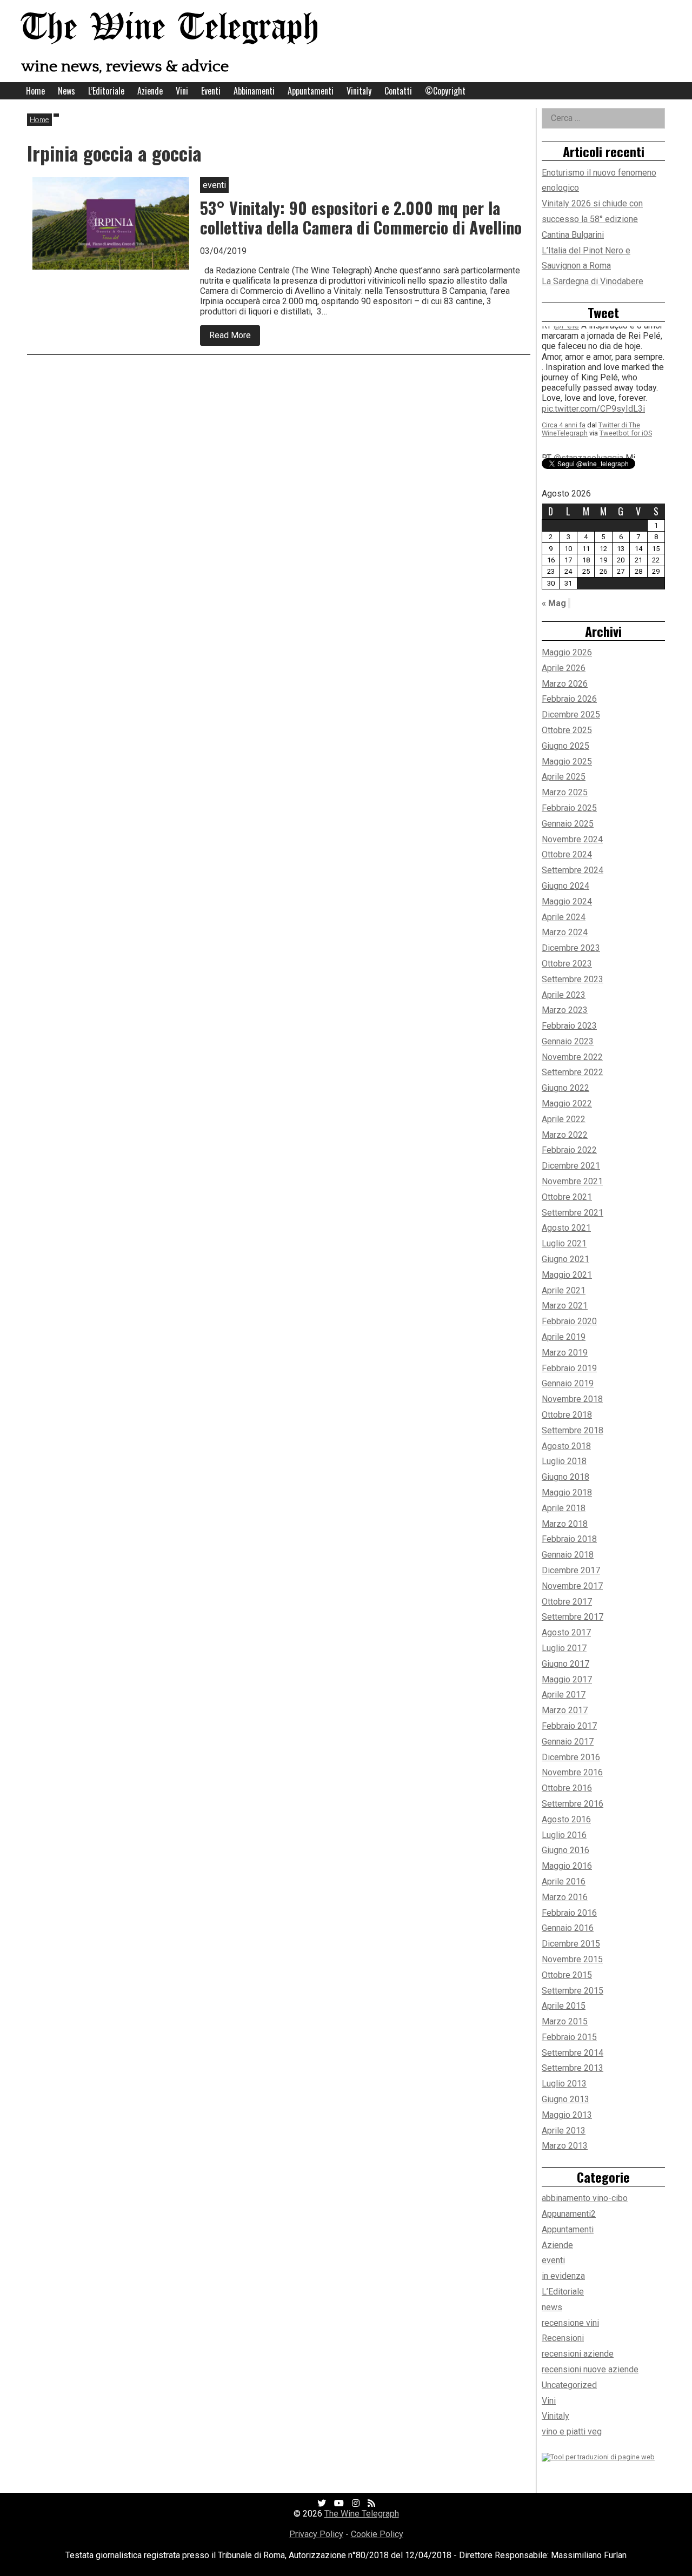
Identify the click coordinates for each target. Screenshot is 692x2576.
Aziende (150, 91)
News (66, 91)
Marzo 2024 (565, 932)
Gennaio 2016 (568, 1928)
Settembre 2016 (573, 1804)
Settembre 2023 (573, 979)
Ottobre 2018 (567, 1415)
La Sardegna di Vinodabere (593, 281)
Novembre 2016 (572, 1772)
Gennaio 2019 (568, 1383)
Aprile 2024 (564, 917)
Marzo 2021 (565, 1306)
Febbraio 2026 (569, 699)
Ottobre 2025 (567, 730)
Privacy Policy (316, 2534)
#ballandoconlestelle (582, 402)
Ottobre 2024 (567, 854)
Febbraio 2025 (569, 808)
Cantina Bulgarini (573, 235)
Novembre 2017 (572, 1586)
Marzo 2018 (565, 1524)
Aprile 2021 (564, 1290)
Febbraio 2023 (569, 1026)
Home (35, 91)
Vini (182, 91)
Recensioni (563, 2338)
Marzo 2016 (565, 1897)
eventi (553, 2260)
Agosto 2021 (566, 1228)
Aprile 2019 (564, 1337)
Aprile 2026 (564, 668)
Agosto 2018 (566, 1446)
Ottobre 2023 (567, 964)
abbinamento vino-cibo (585, 2198)
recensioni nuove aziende (590, 2369)
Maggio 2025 (567, 762)
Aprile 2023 (564, 995)
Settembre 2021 (573, 1213)
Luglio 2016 (564, 1835)
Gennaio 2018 (568, 1555)
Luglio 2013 (564, 2084)
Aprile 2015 (564, 2006)
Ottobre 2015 (567, 1975)
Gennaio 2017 (568, 1742)
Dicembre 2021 (571, 1166)
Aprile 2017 (564, 1695)
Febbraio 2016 (569, 1913)
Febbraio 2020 (569, 1321)
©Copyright (445, 91)
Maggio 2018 (567, 1492)
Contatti (398, 91)
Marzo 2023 (565, 1010)
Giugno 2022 (565, 1088)
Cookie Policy (377, 2534)
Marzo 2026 (565, 684)
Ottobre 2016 (567, 1788)
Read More (235, 337)
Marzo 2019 (565, 1353)
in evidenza (563, 2276)
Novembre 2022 (572, 1057)
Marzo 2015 (565, 2021)
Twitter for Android (629, 427)
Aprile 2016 (564, 1881)
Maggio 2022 (567, 1103)
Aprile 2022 (564, 1119)
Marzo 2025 (565, 792)
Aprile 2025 (564, 777)
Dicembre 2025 (571, 715)
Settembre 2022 (573, 1072)
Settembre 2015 (573, 1991)
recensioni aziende (578, 2354)
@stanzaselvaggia (588, 340)
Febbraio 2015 (569, 2037)
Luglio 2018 (564, 1461)
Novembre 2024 (572, 839)
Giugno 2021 (565, 1259)
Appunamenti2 (569, 2214)
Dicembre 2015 (571, 1944)
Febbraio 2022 (569, 1150)
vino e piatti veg (572, 2431)
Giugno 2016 (565, 1850)
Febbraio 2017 (569, 1726)
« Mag (554, 603)
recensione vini (570, 2323)
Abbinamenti (254, 91)
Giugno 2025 (565, 746)
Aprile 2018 (564, 1508)
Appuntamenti (311, 91)
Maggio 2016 (567, 1866)
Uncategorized (569, 2385)
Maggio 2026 (567, 652)
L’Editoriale (106, 91)
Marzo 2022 (565, 1135)
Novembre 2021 (572, 1181)
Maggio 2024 (567, 901)
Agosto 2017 (566, 1632)
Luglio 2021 (564, 1243)
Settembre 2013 (573, 2068)
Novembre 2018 (572, 1399)
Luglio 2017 (564, 1648)
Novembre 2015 (572, 1959)
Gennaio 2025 (568, 824)
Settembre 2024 (573, 870)
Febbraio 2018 (569, 1539)
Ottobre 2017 (567, 1602)
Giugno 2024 (565, 886)
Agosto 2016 (566, 1819)
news (552, 2307)
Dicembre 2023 (571, 948)
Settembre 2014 (573, 2053)
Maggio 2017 (567, 1679)
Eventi (211, 91)
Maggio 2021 (567, 1275)
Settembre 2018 (573, 1430)
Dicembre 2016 (571, 1757)
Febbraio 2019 (569, 1368)
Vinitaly (359, 91)
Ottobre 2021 (567, 1197)
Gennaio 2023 (568, 1041)
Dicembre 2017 (571, 1570)
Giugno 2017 (565, 1664)
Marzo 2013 (565, 2146)
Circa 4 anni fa (564, 418)
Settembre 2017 (573, 1617)
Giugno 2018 (565, 1477)
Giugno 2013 (565, 2099)
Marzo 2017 (565, 1710)
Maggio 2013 (567, 2115)
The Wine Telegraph (170, 28)
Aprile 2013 (564, 2131)
